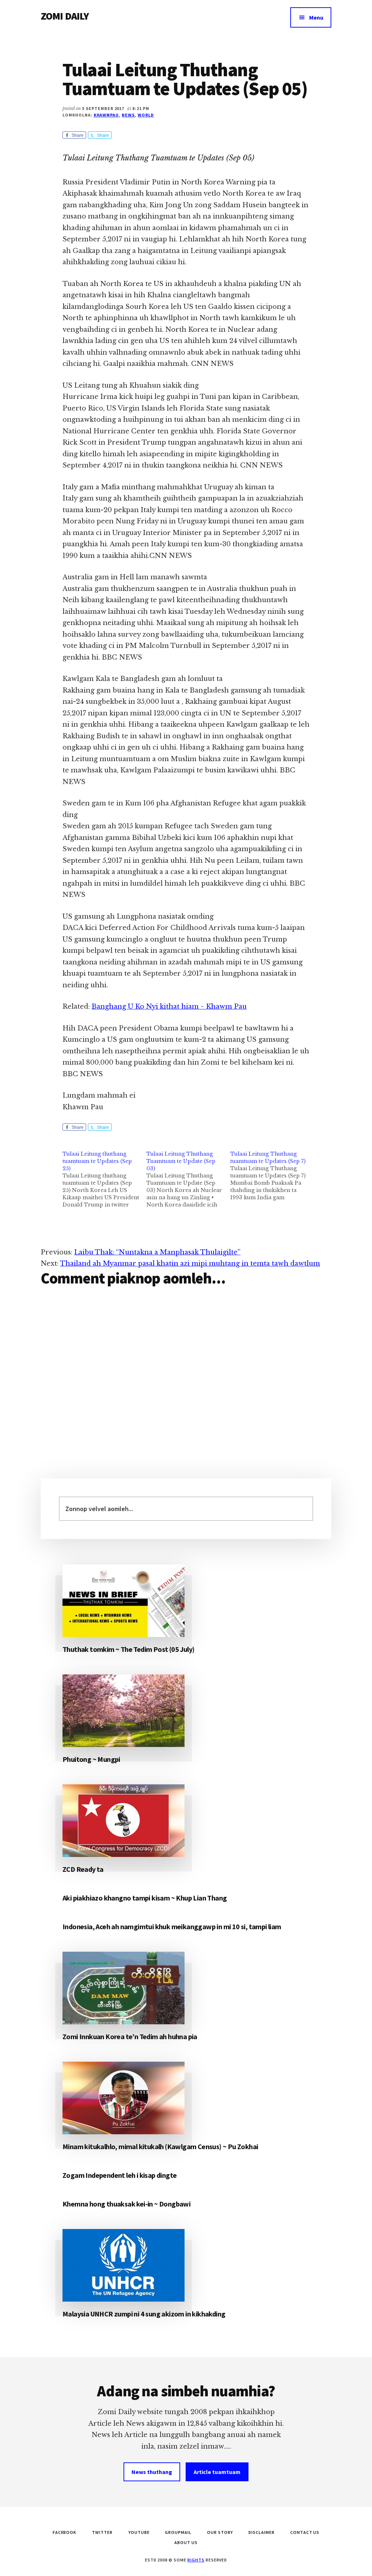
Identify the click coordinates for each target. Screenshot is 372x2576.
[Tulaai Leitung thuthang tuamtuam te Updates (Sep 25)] (104, 1179)
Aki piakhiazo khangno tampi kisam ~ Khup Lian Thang (145, 1898)
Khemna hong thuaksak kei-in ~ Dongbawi (126, 2204)
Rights (196, 2560)
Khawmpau (106, 115)
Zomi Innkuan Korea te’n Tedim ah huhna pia (130, 2036)
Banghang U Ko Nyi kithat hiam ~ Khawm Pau (169, 1007)
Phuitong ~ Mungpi (91, 1759)
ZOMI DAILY (65, 16)
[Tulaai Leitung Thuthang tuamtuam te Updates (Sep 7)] (272, 1176)
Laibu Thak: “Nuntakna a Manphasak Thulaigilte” (157, 1252)
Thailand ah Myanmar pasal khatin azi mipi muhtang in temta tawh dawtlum (190, 1263)
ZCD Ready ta (83, 1869)
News (128, 115)
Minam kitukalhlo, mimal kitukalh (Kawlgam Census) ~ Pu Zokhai (160, 2146)
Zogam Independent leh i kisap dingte (120, 2175)
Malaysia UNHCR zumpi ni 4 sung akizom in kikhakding (144, 2314)
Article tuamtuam (217, 2472)
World (146, 115)
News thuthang (152, 2472)
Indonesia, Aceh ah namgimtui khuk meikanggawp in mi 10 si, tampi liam (172, 1926)
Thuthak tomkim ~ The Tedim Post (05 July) (128, 1649)
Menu (316, 17)
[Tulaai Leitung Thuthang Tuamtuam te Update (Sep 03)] (188, 1179)
